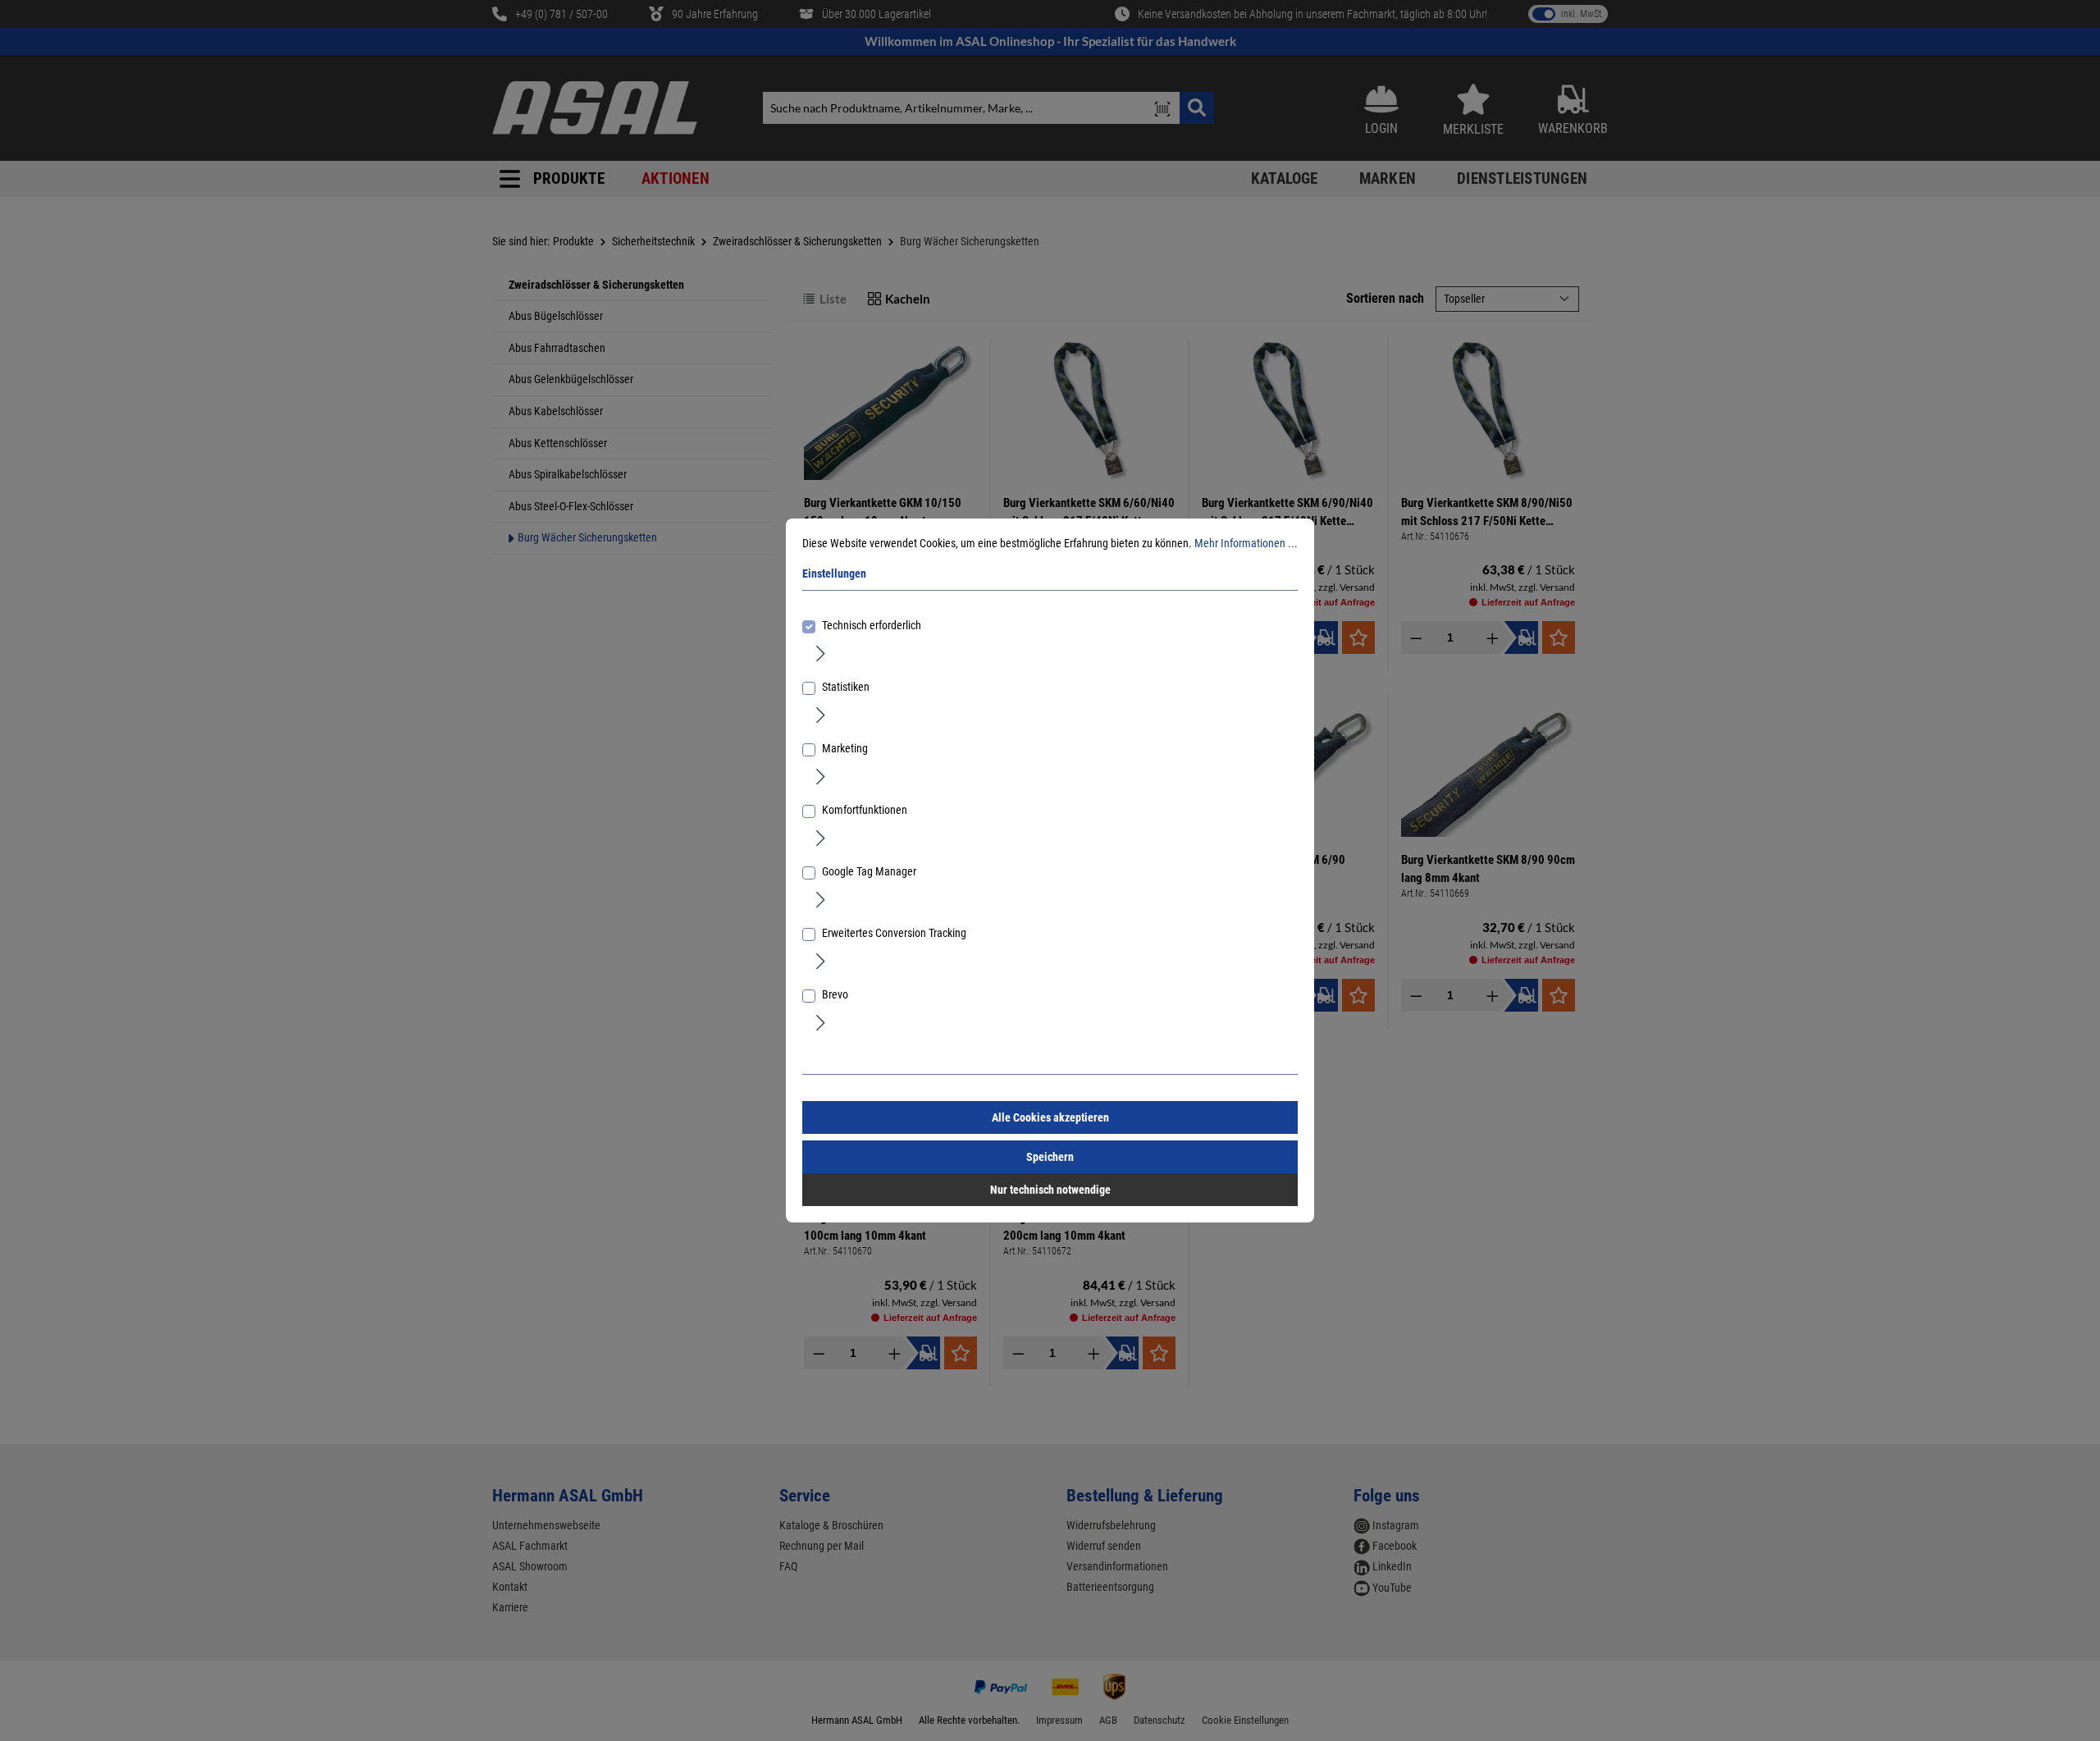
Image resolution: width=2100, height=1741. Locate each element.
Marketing (845, 748)
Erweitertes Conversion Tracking (894, 933)
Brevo (835, 994)
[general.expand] (821, 652)
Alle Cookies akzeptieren (1050, 1117)
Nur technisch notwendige (1050, 1190)
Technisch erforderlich (872, 625)
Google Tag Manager (869, 871)
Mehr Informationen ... (1246, 543)
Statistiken (846, 687)
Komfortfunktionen (865, 810)
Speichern (1050, 1157)
